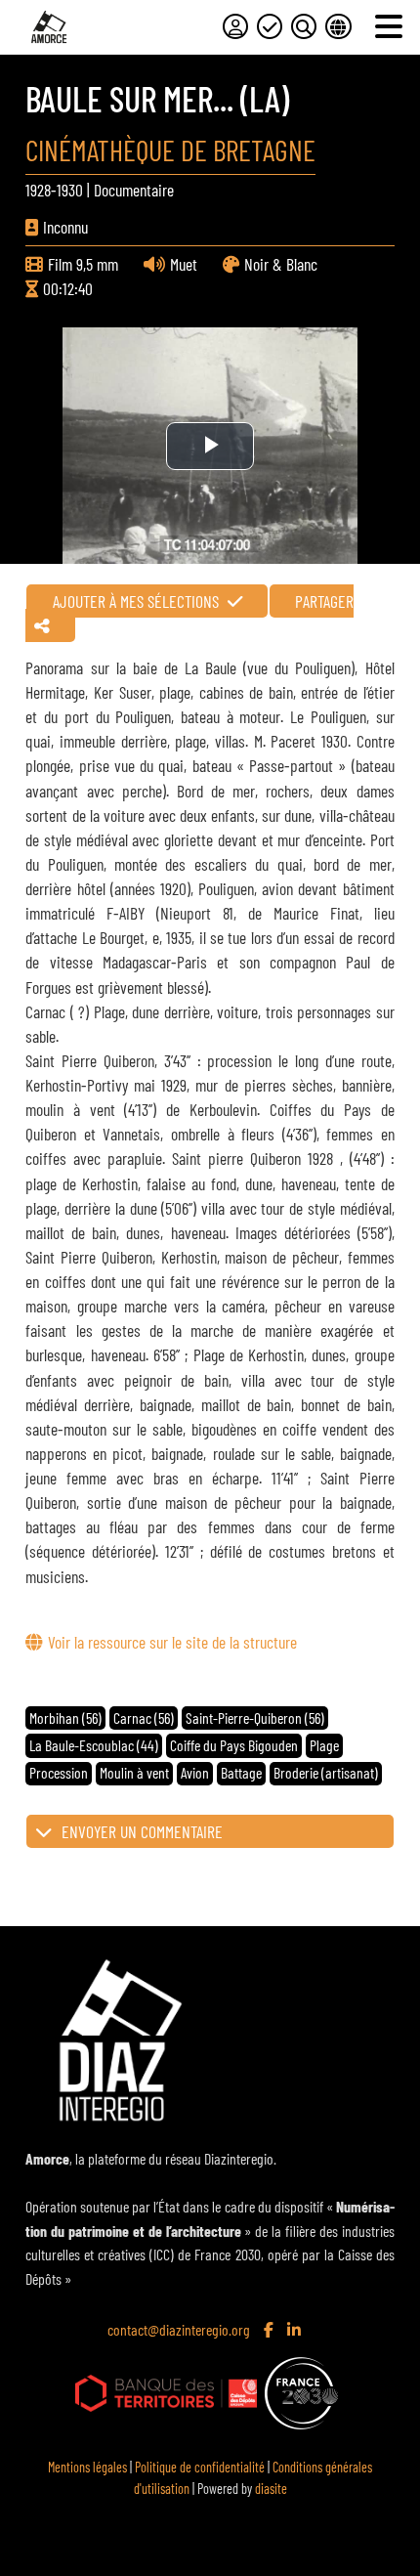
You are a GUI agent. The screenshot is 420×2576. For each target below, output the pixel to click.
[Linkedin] (296, 2331)
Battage (241, 1772)
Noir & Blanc (281, 264)
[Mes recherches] (304, 26)
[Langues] (338, 26)
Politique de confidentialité (200, 2467)
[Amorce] (49, 27)
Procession (59, 1772)
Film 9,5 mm (83, 264)
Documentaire (134, 190)
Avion (195, 1772)
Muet (184, 264)
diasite (271, 2489)
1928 (38, 190)
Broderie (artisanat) (326, 1772)
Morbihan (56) (65, 1717)
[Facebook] (271, 2331)
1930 (70, 190)
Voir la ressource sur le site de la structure (172, 1642)
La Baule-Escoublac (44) (94, 1745)
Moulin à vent (134, 1772)
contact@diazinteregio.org (179, 2329)
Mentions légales (87, 2467)
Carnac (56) (144, 1717)
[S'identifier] (235, 26)
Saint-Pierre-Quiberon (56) (255, 1717)
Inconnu (65, 227)
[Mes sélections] (270, 26)
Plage (324, 1745)
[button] (210, 1831)
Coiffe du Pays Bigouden (234, 1745)
